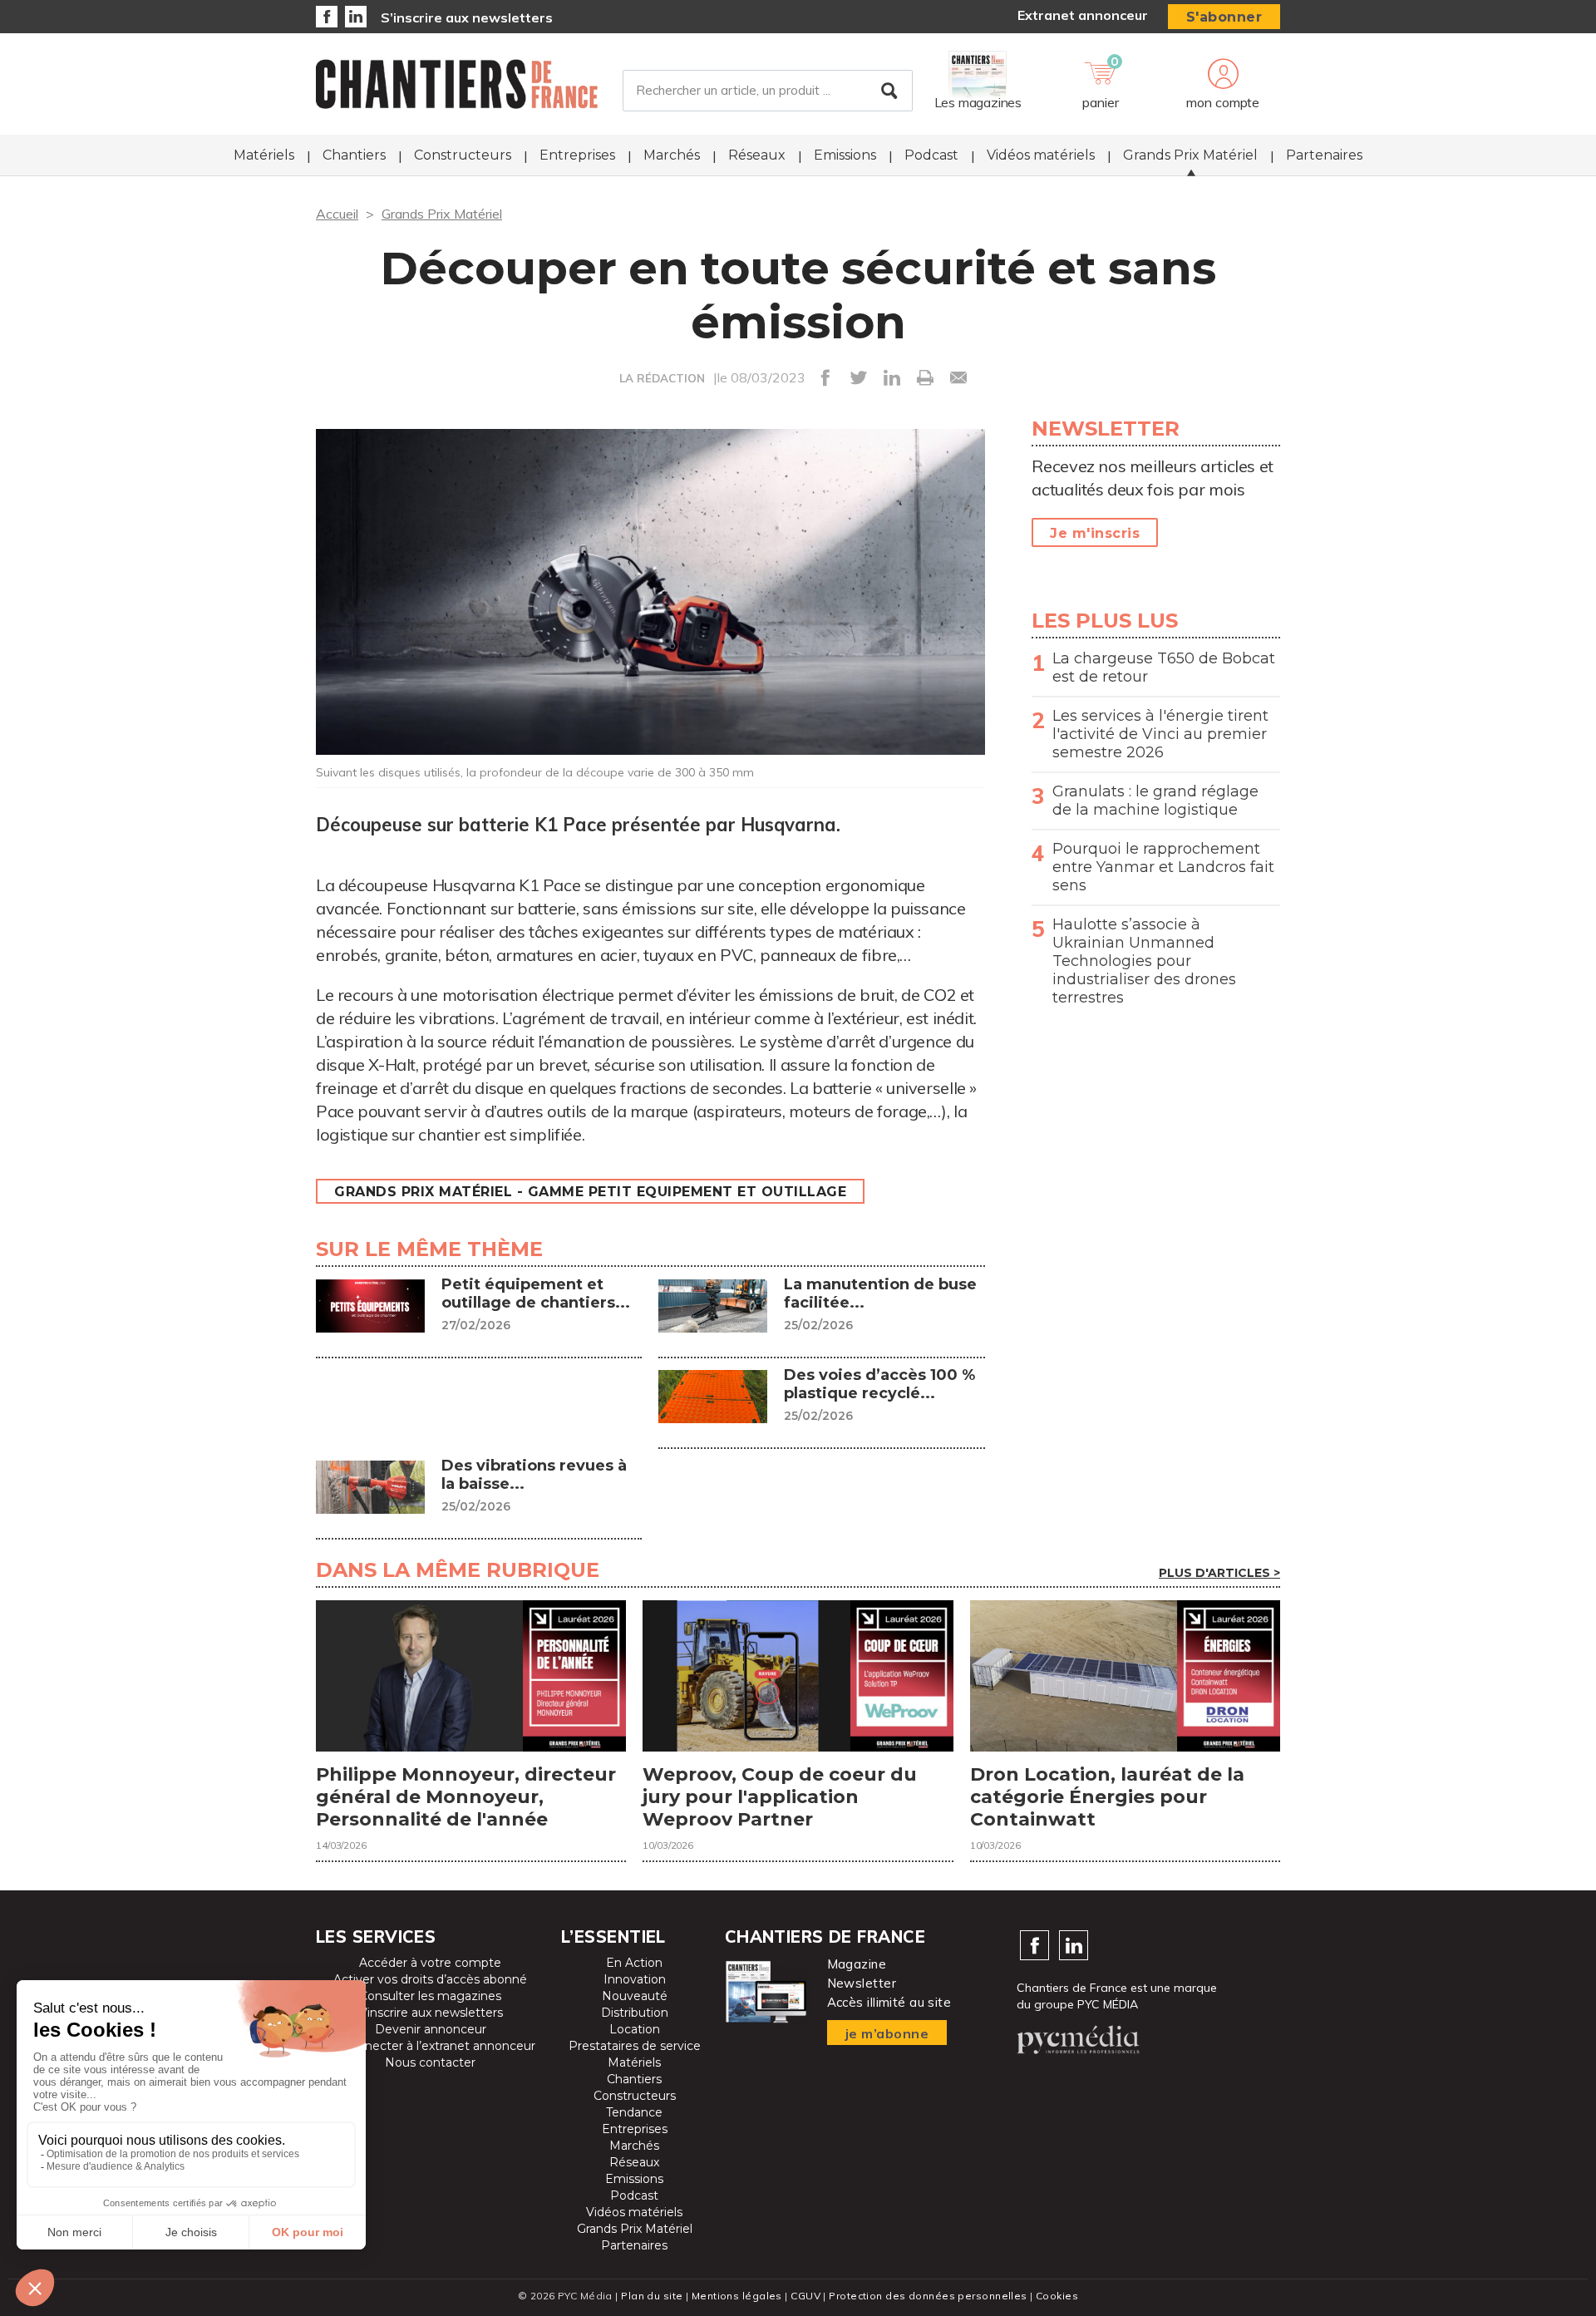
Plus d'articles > (1219, 1573)
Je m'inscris (1095, 533)
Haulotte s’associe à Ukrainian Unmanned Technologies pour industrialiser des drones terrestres (1144, 961)
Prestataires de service (635, 2046)
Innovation (635, 1979)
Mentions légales (737, 2296)
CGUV (805, 2296)
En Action (634, 1963)
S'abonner (1224, 17)
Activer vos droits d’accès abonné (430, 1979)
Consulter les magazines (430, 1996)
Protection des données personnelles (928, 2296)
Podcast (931, 155)
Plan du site (652, 2296)
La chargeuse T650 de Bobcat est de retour (1164, 668)
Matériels (264, 155)
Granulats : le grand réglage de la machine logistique (1155, 801)
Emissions (845, 155)
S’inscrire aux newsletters (467, 17)
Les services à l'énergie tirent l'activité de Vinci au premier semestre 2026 (1160, 734)
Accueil (337, 214)
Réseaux (757, 155)
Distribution (635, 2013)
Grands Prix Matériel (1190, 155)
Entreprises (577, 155)
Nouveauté (635, 1996)
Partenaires (1324, 155)
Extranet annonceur (1083, 15)
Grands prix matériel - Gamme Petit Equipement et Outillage (590, 1192)
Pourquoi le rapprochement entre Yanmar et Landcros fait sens (1163, 867)
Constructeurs (463, 155)
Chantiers (354, 155)
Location (635, 2029)
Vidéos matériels (1041, 155)
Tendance (634, 2112)
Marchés (672, 155)
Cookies (1057, 2296)
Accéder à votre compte (430, 1963)
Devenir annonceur (431, 2029)
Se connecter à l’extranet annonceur (430, 2046)
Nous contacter (430, 2062)
